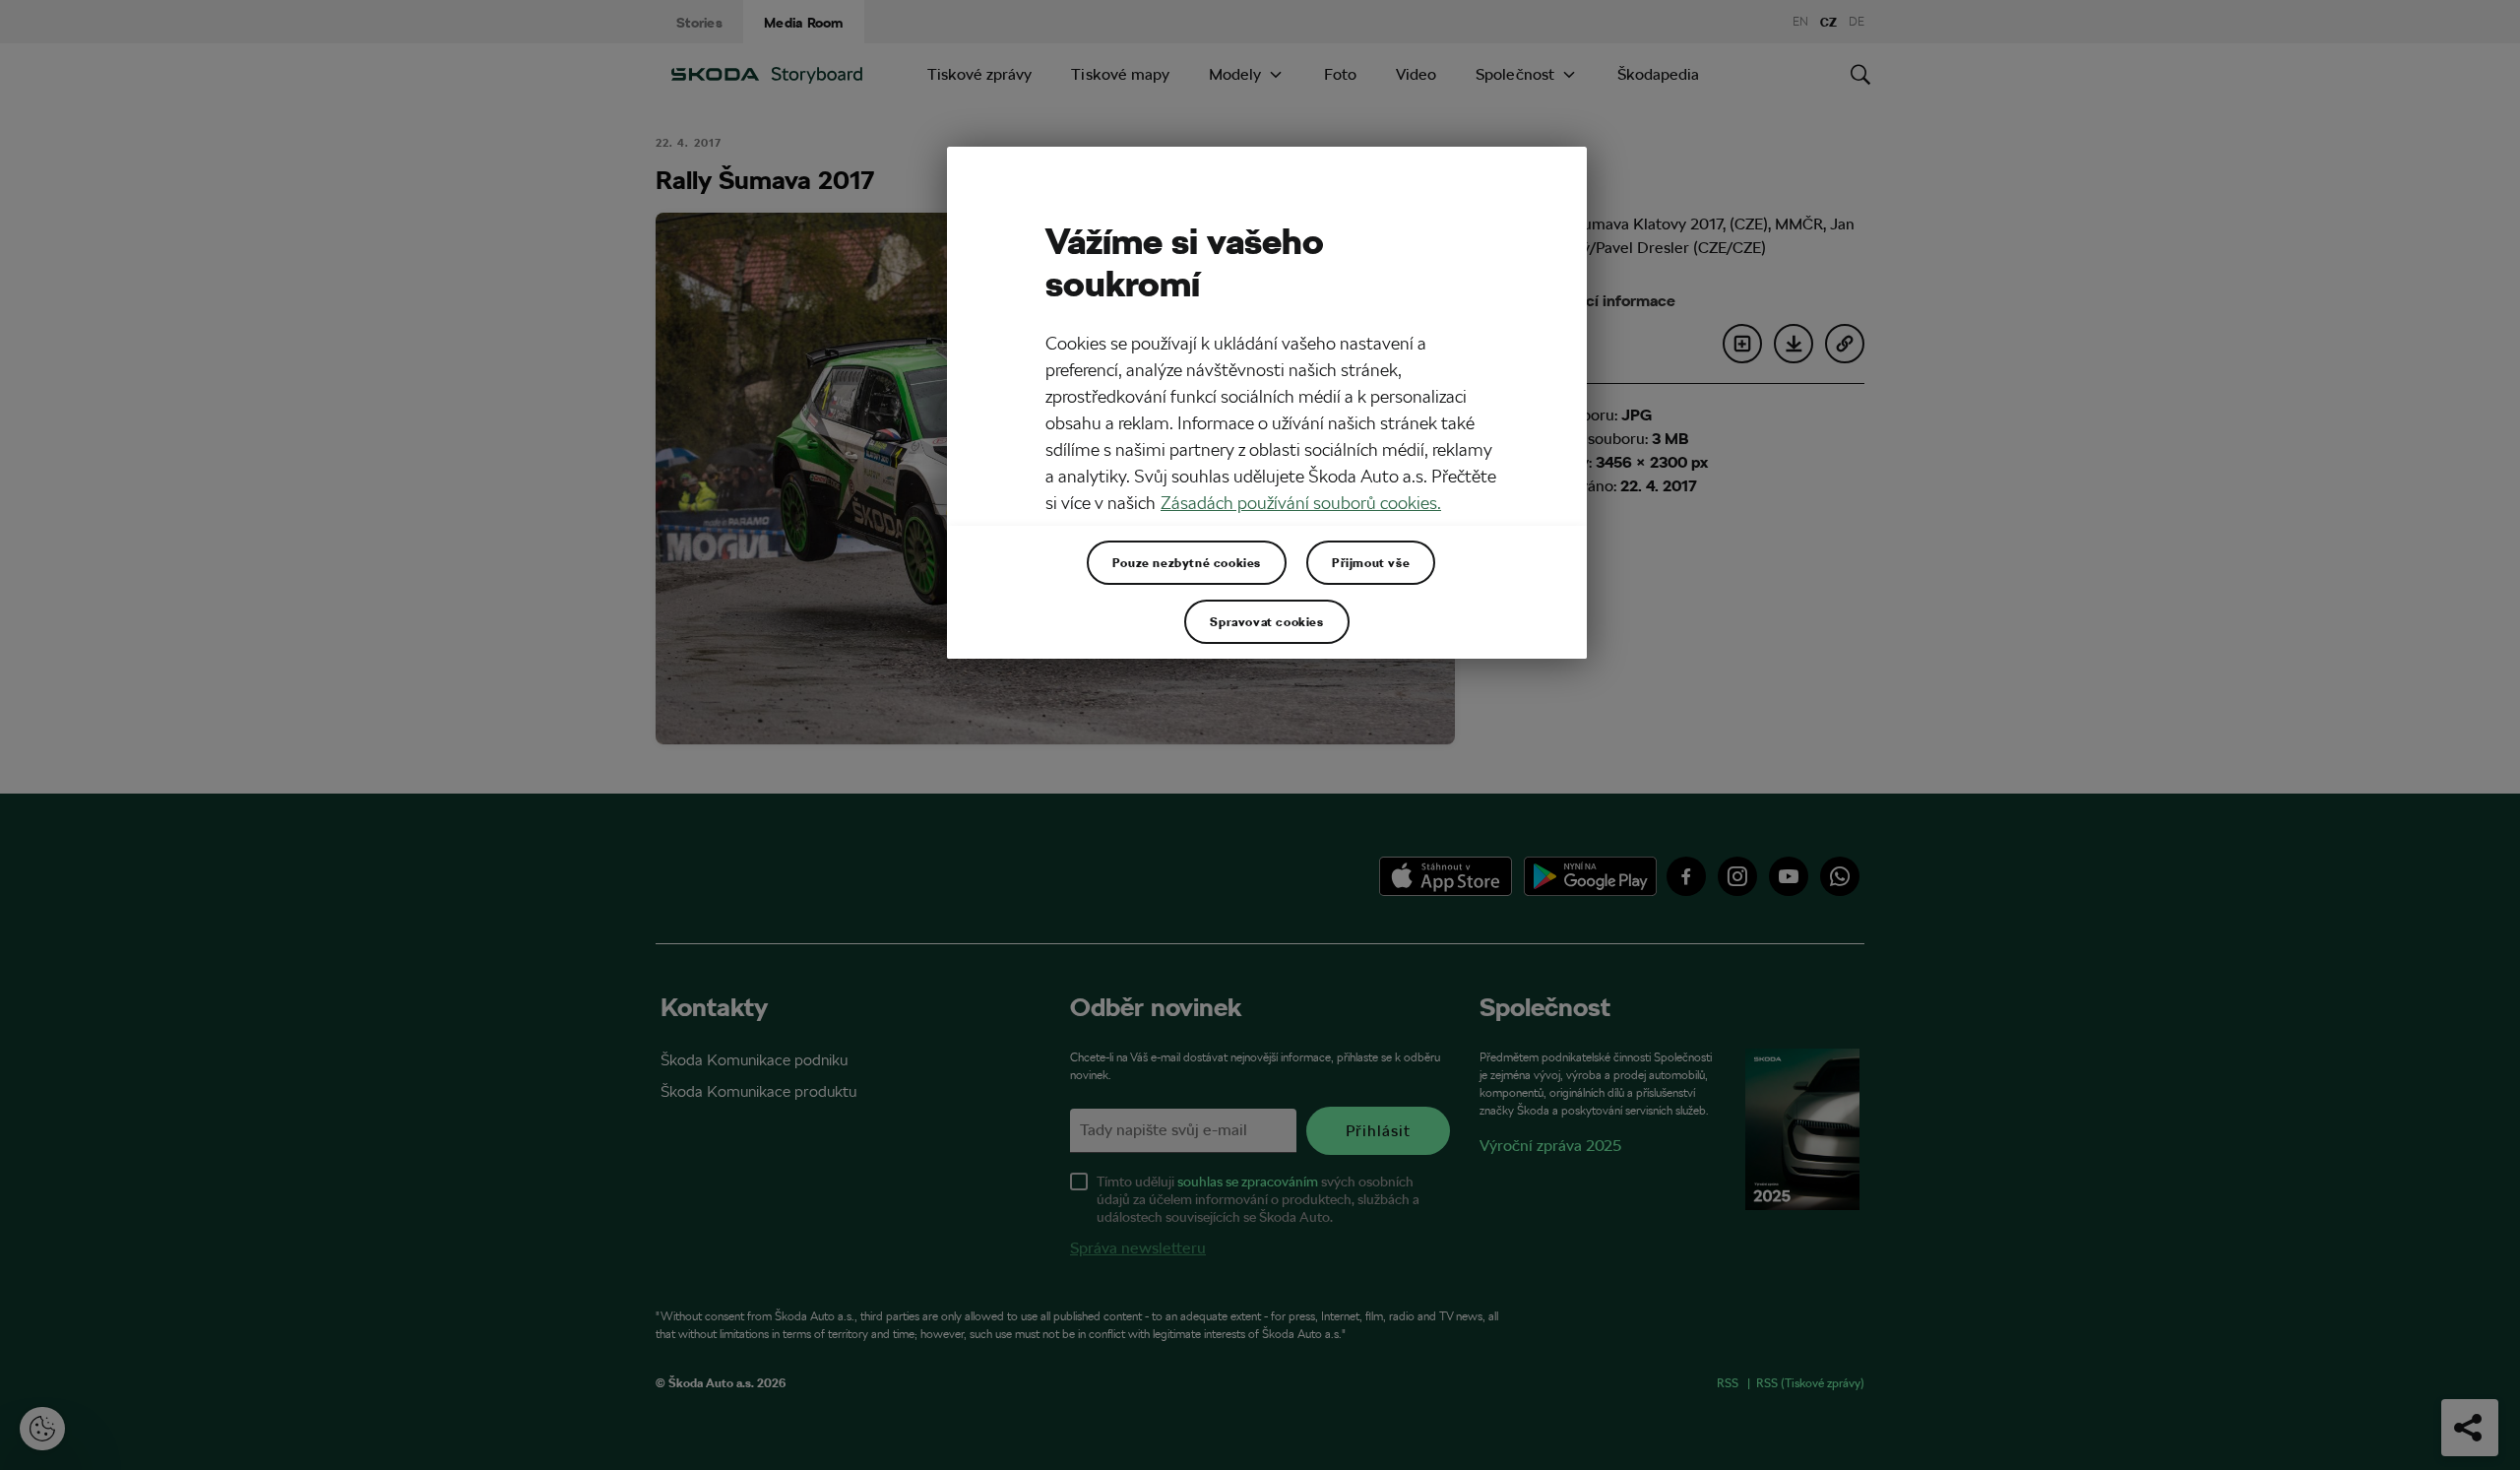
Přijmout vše (1371, 562)
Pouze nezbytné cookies (1187, 562)
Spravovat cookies (1266, 621)
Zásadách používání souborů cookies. (1301, 503)
